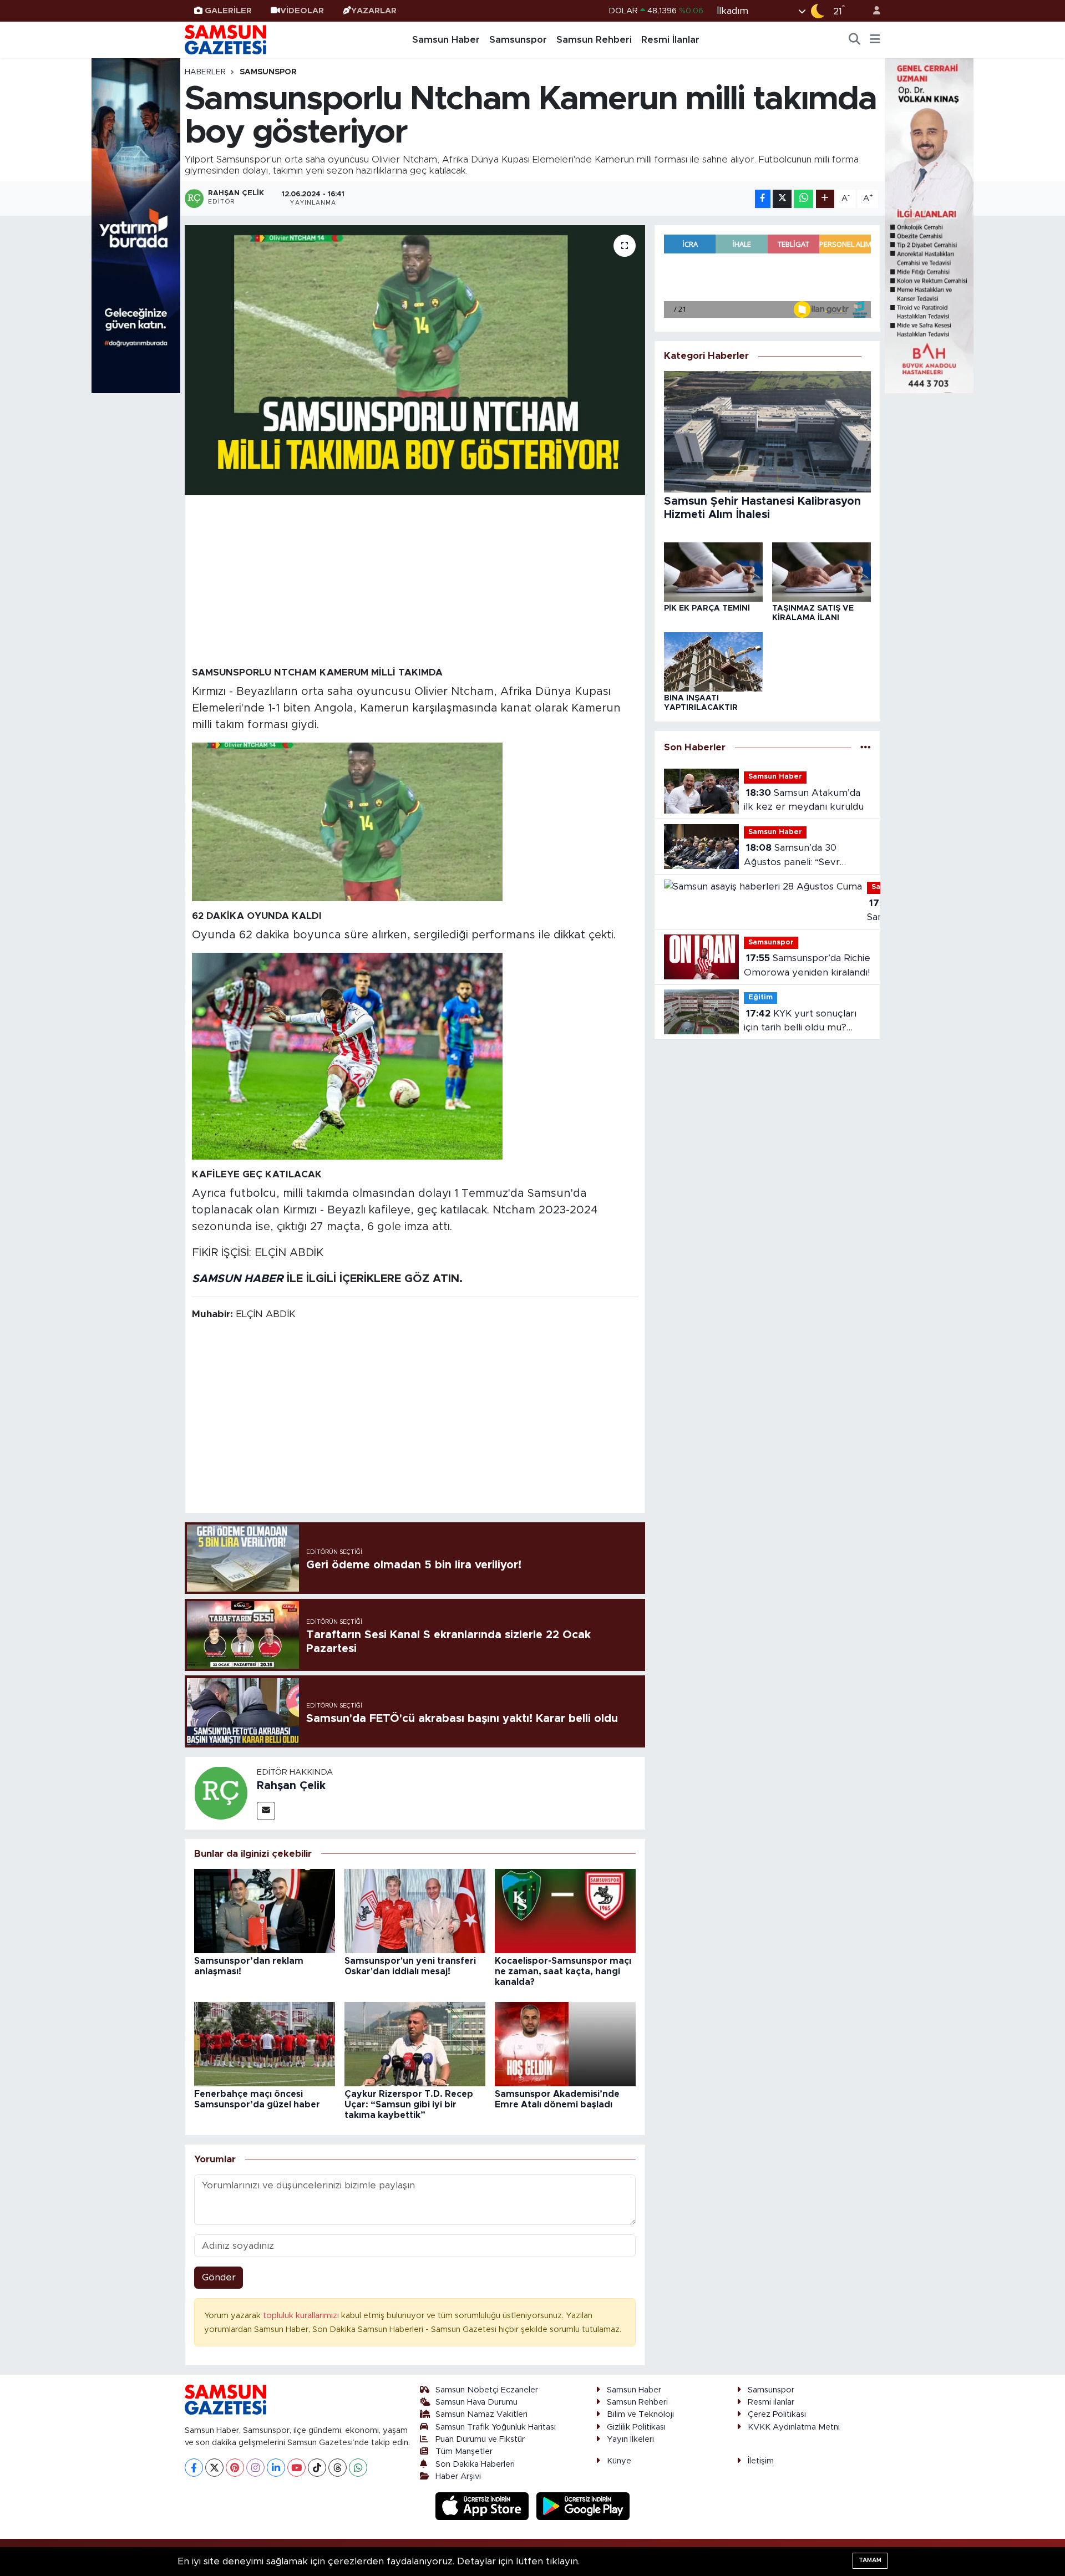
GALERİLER (228, 11)
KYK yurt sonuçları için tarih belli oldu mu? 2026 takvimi (800, 1022)
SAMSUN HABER (238, 1279)
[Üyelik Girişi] (872, 11)
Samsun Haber (446, 40)
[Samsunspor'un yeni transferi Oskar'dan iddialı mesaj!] (415, 1911)
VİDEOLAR (302, 11)
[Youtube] (296, 2468)
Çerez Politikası (777, 2414)
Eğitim (760, 997)
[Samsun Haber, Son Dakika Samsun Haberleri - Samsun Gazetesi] (226, 39)
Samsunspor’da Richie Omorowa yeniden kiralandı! (807, 965)
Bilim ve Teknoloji (640, 2414)
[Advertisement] (415, 580)
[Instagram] (255, 2468)
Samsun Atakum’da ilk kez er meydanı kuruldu (804, 800)
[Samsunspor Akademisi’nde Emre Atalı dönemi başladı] (565, 2043)
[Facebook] (194, 2468)
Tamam (870, 2560)
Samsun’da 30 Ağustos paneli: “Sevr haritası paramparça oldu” (801, 856)
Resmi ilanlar (771, 2402)
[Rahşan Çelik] (221, 1793)
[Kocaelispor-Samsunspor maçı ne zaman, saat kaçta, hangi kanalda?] (565, 1911)
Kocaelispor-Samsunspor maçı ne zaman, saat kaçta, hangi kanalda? (563, 1972)
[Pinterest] (235, 2468)
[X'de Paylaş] (782, 199)
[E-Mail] (266, 1811)
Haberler (205, 72)
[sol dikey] (136, 225)
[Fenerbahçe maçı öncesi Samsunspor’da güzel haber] (265, 2043)
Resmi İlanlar (670, 40)
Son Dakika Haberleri (475, 2464)
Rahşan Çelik (291, 1786)
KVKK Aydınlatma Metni (794, 2427)
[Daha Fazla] (825, 199)
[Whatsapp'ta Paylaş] (803, 199)
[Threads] (338, 2468)
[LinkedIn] (276, 2468)
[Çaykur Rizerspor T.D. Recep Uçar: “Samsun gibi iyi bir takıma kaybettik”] (415, 2043)
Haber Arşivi (458, 2476)
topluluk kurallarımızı (302, 2316)
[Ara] (855, 40)
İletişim (761, 2461)
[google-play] (583, 2506)
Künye (619, 2461)
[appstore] (484, 2506)
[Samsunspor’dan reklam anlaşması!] (265, 1911)
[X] (214, 2468)
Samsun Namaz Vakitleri (481, 2414)
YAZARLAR (374, 11)
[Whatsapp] (358, 2468)
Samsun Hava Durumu (476, 2402)
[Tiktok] (317, 2468)
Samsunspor (518, 40)
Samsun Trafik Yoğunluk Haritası (496, 2427)
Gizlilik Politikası (636, 2427)
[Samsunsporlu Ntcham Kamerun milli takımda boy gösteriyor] (415, 360)
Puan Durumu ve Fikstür (480, 2439)
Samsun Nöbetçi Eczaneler (487, 2390)
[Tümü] (866, 747)
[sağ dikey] (929, 225)
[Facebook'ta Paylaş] (763, 199)
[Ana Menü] (875, 40)
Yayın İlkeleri (630, 2439)
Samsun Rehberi (594, 40)
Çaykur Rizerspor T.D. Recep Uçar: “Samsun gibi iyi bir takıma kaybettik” (409, 2105)
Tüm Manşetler (464, 2451)
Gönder (219, 2277)
